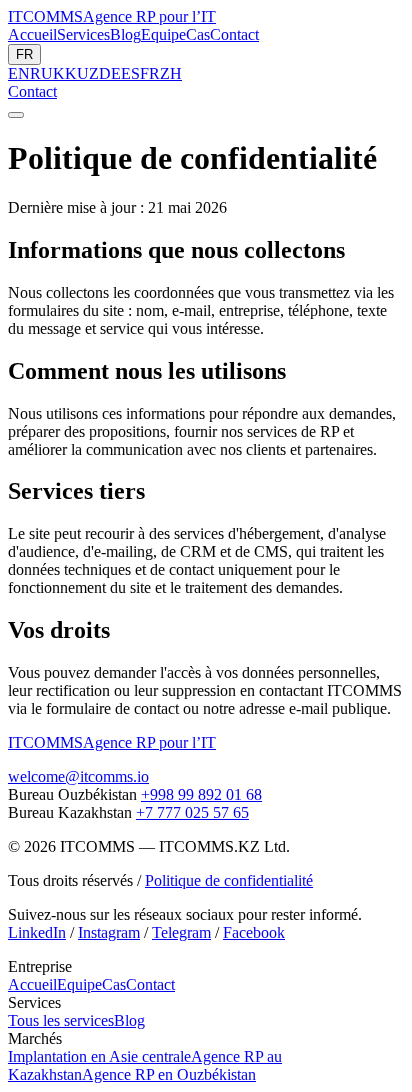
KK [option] (65, 73)
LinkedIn (37, 932)
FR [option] (150, 73)
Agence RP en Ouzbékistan (169, 1074)
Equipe (163, 34)
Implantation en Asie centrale (99, 1056)
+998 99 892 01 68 (201, 794)
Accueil (32, 34)
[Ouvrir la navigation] (16, 115)
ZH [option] (171, 73)
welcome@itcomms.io (78, 776)
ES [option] (130, 73)
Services (83, 34)
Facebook (254, 932)
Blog (125, 34)
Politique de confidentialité (229, 880)
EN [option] (19, 73)
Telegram (181, 932)
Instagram (109, 932)
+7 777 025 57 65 (192, 812)
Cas (198, 34)
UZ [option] (88, 73)
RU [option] (41, 73)
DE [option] (110, 73)
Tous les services (61, 1020)
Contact (234, 34)
